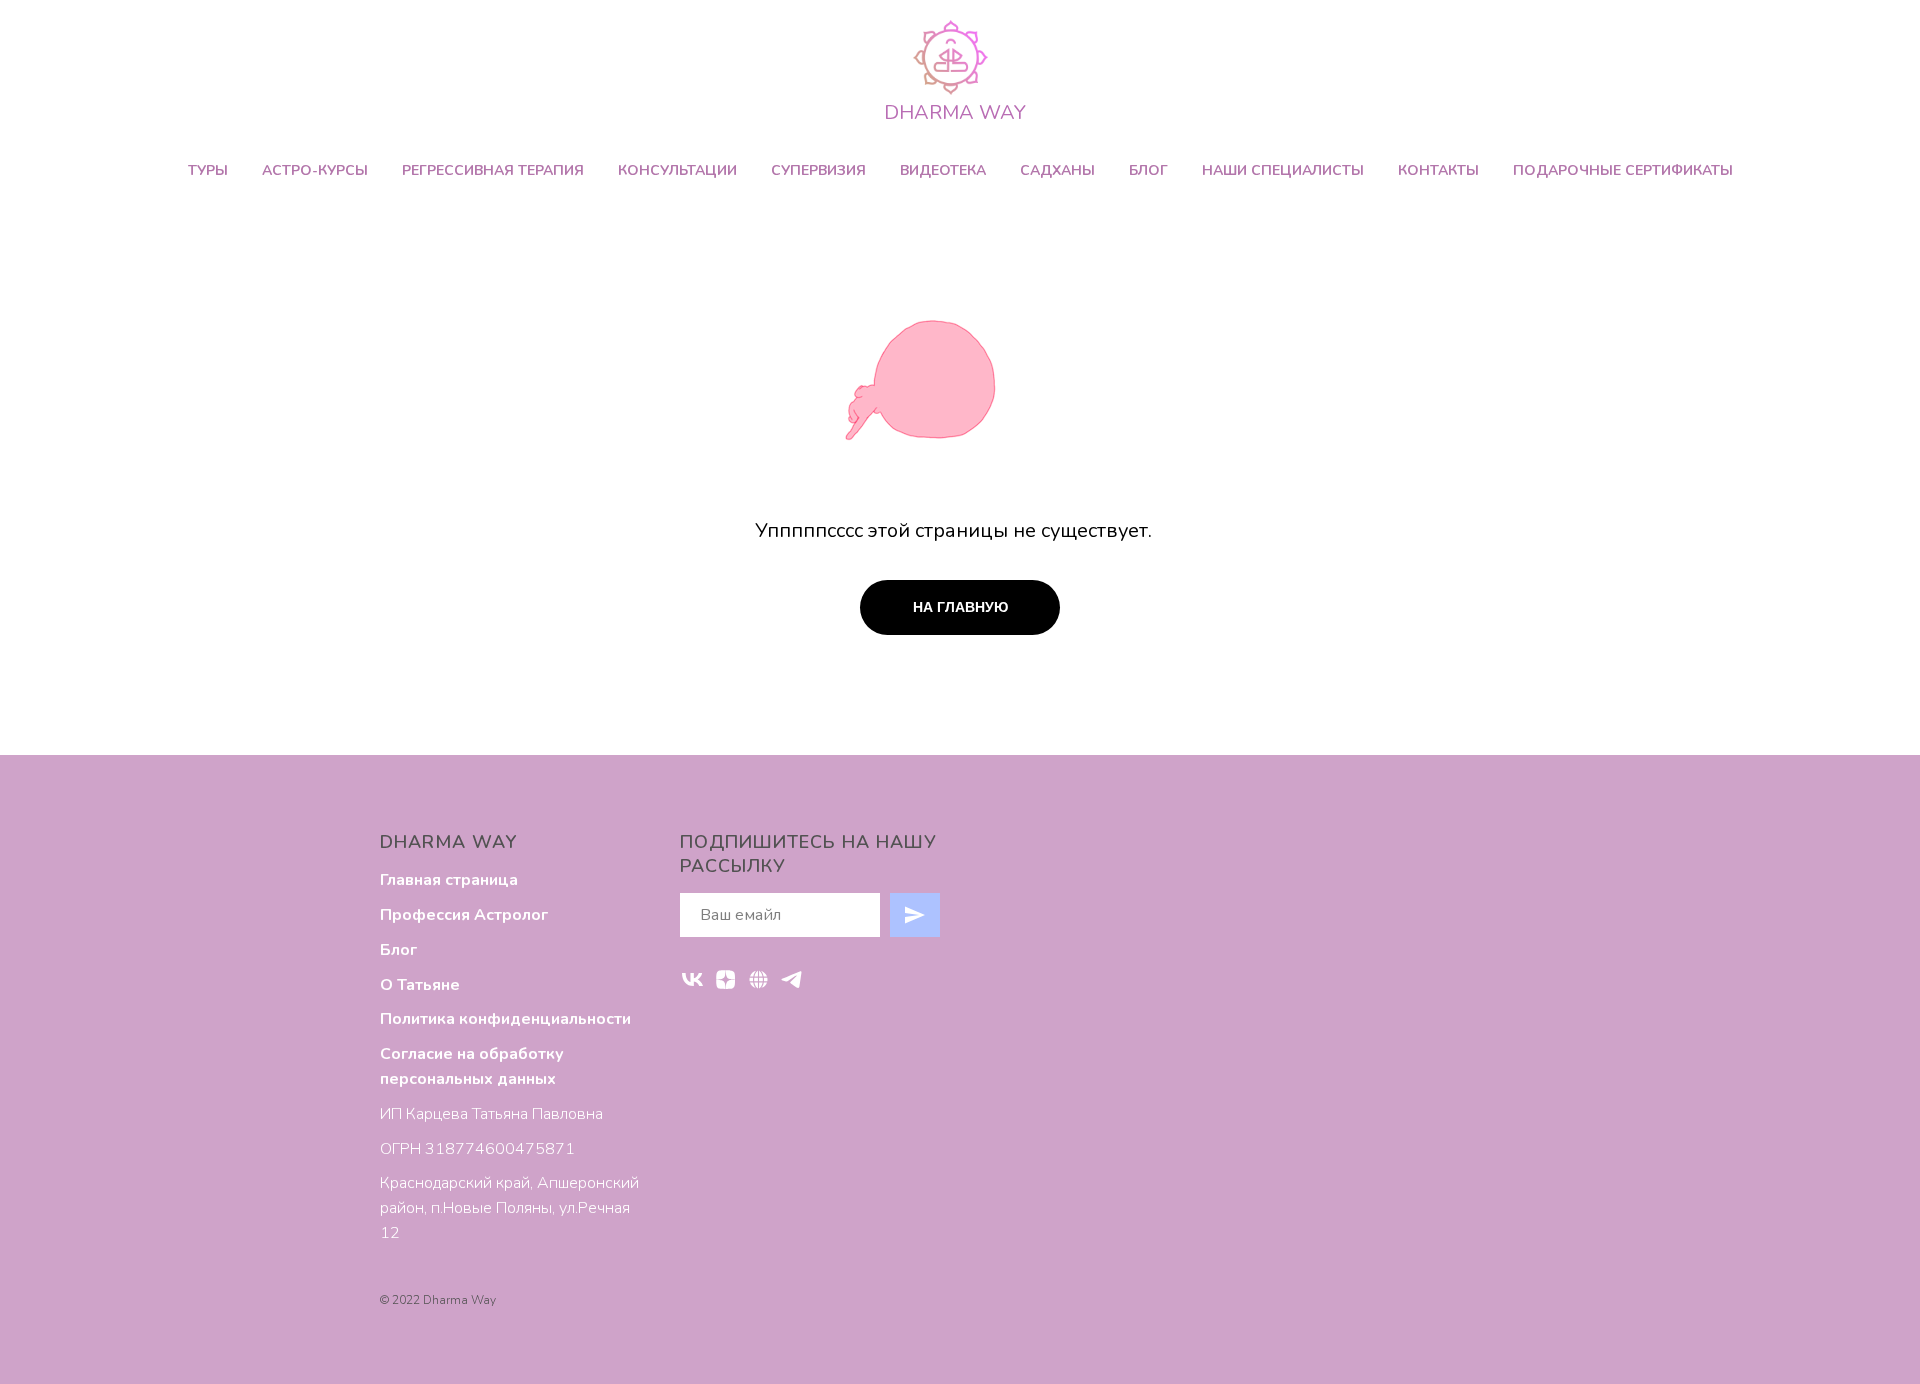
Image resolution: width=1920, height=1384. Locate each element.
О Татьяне (420, 985)
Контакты (1438, 170)
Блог (1148, 170)
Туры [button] (208, 170)
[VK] (692, 979)
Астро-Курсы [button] (315, 170)
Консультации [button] (677, 170)
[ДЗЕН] (725, 979)
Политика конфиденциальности (505, 1019)
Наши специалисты (1283, 170)
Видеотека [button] (943, 170)
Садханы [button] (1057, 170)
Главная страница (449, 880)
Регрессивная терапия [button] (493, 170)
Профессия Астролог (464, 915)
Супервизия (818, 170)
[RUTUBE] (758, 979)
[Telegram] (791, 979)
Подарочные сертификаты (1623, 170)
